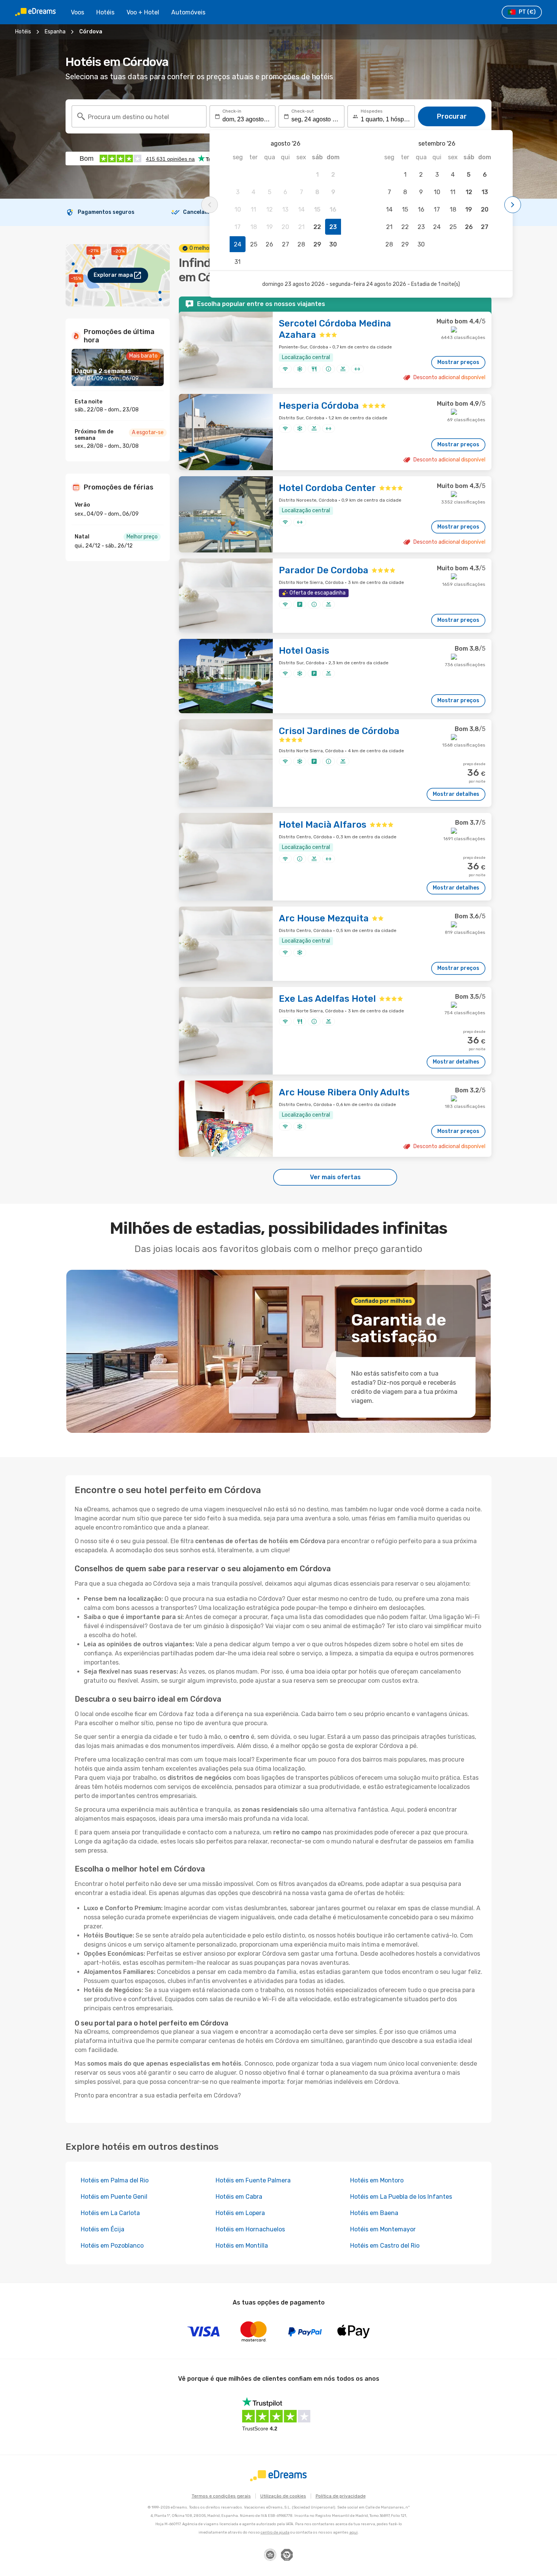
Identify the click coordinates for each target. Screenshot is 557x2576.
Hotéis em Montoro (377, 2180)
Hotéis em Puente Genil (114, 2197)
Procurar (452, 116)
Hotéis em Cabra (239, 2197)
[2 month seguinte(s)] (513, 205)
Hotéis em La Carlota (110, 2213)
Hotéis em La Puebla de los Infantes (401, 2197)
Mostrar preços (458, 362)
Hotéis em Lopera (240, 2213)
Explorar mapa (113, 275)
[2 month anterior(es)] (210, 205)
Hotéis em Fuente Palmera (253, 2180)
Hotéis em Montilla (242, 2246)
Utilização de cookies (283, 2496)
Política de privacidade (341, 2496)
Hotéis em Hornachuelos (250, 2229)
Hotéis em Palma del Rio (115, 2180)
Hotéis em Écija (102, 2229)
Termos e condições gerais (221, 2496)
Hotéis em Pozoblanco (112, 2246)
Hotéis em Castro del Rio (385, 2246)
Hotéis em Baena (374, 2213)
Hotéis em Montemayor (383, 2229)
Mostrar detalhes (456, 794)
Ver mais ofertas (335, 1177)
